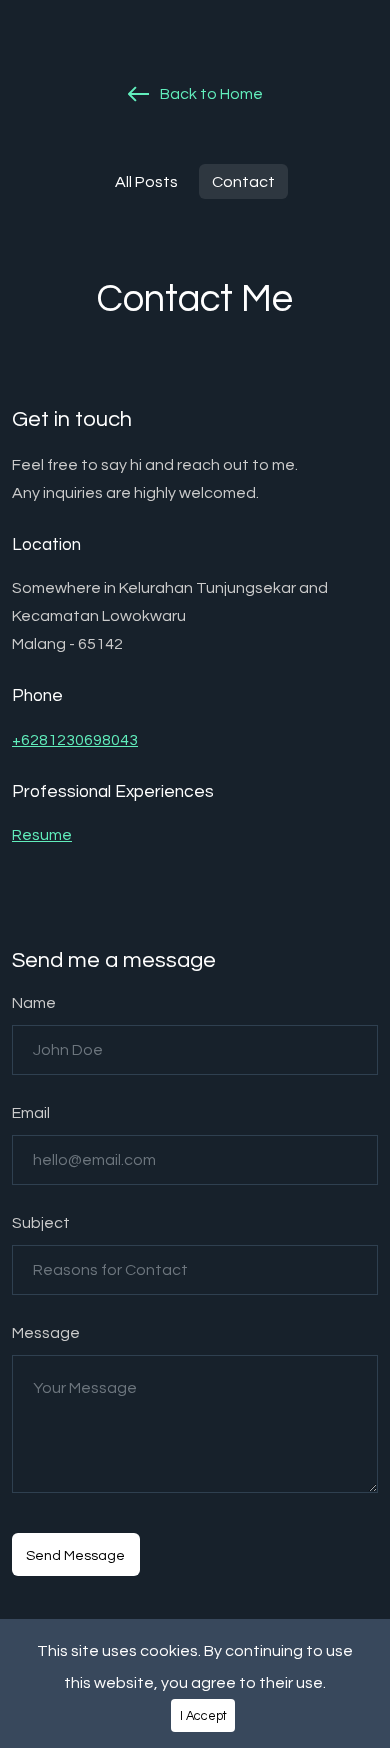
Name (34, 1003)
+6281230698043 (75, 740)
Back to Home (210, 94)
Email (31, 1113)
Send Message (75, 1555)
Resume (42, 835)
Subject (41, 1223)
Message (46, 1333)
